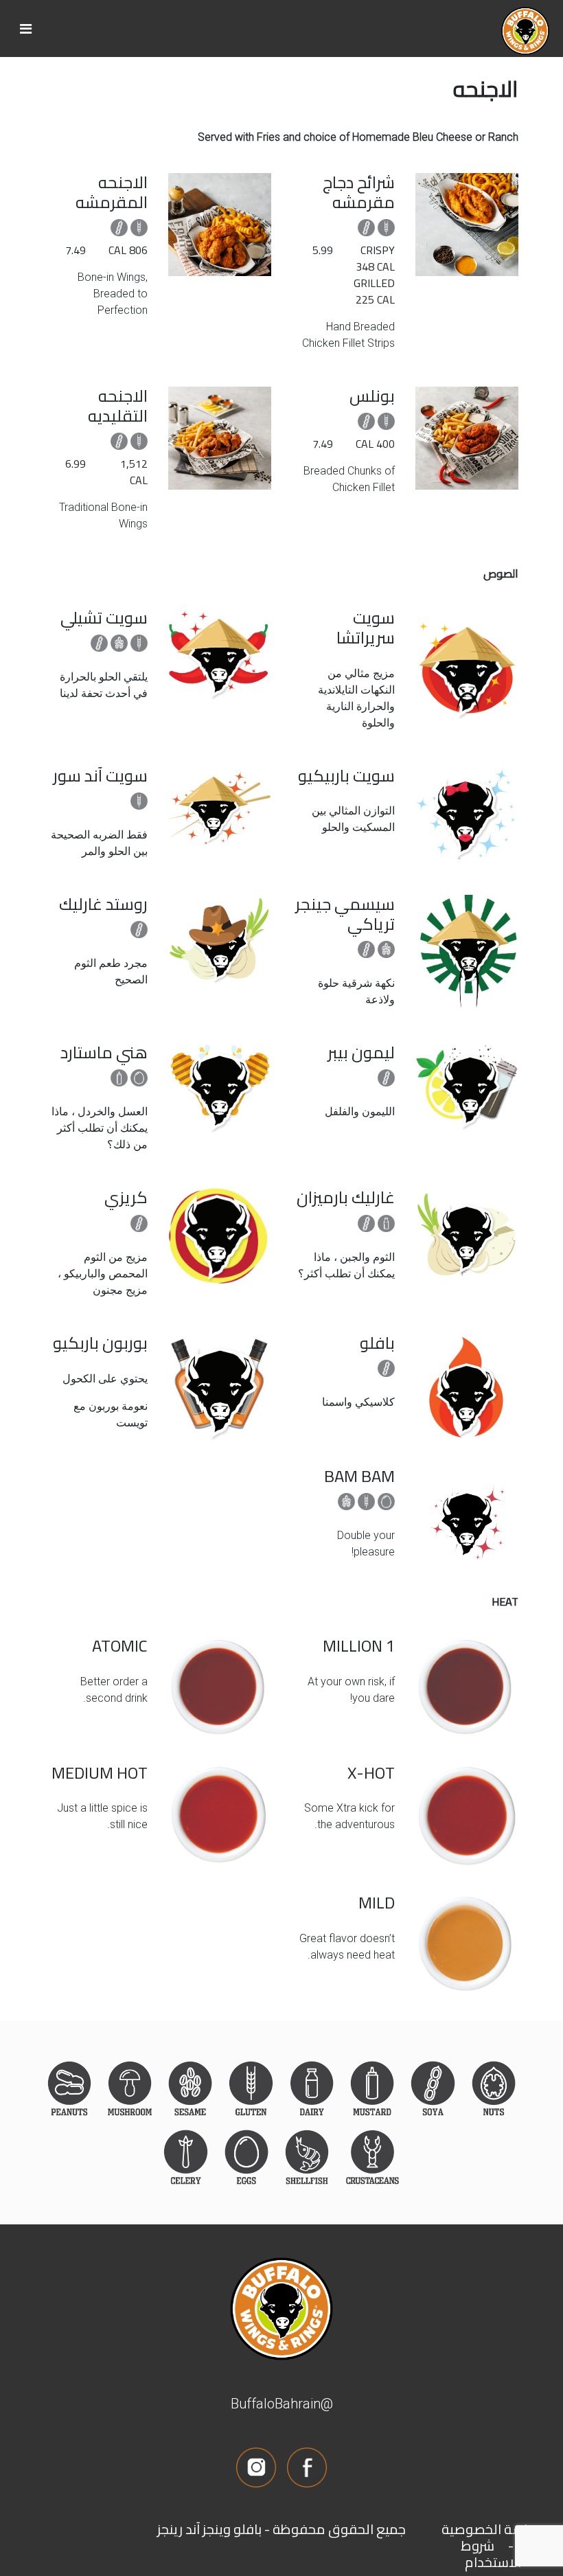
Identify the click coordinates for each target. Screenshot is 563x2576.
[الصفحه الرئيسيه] (26, 29)
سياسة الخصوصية (493, 2529)
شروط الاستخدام (491, 2554)
